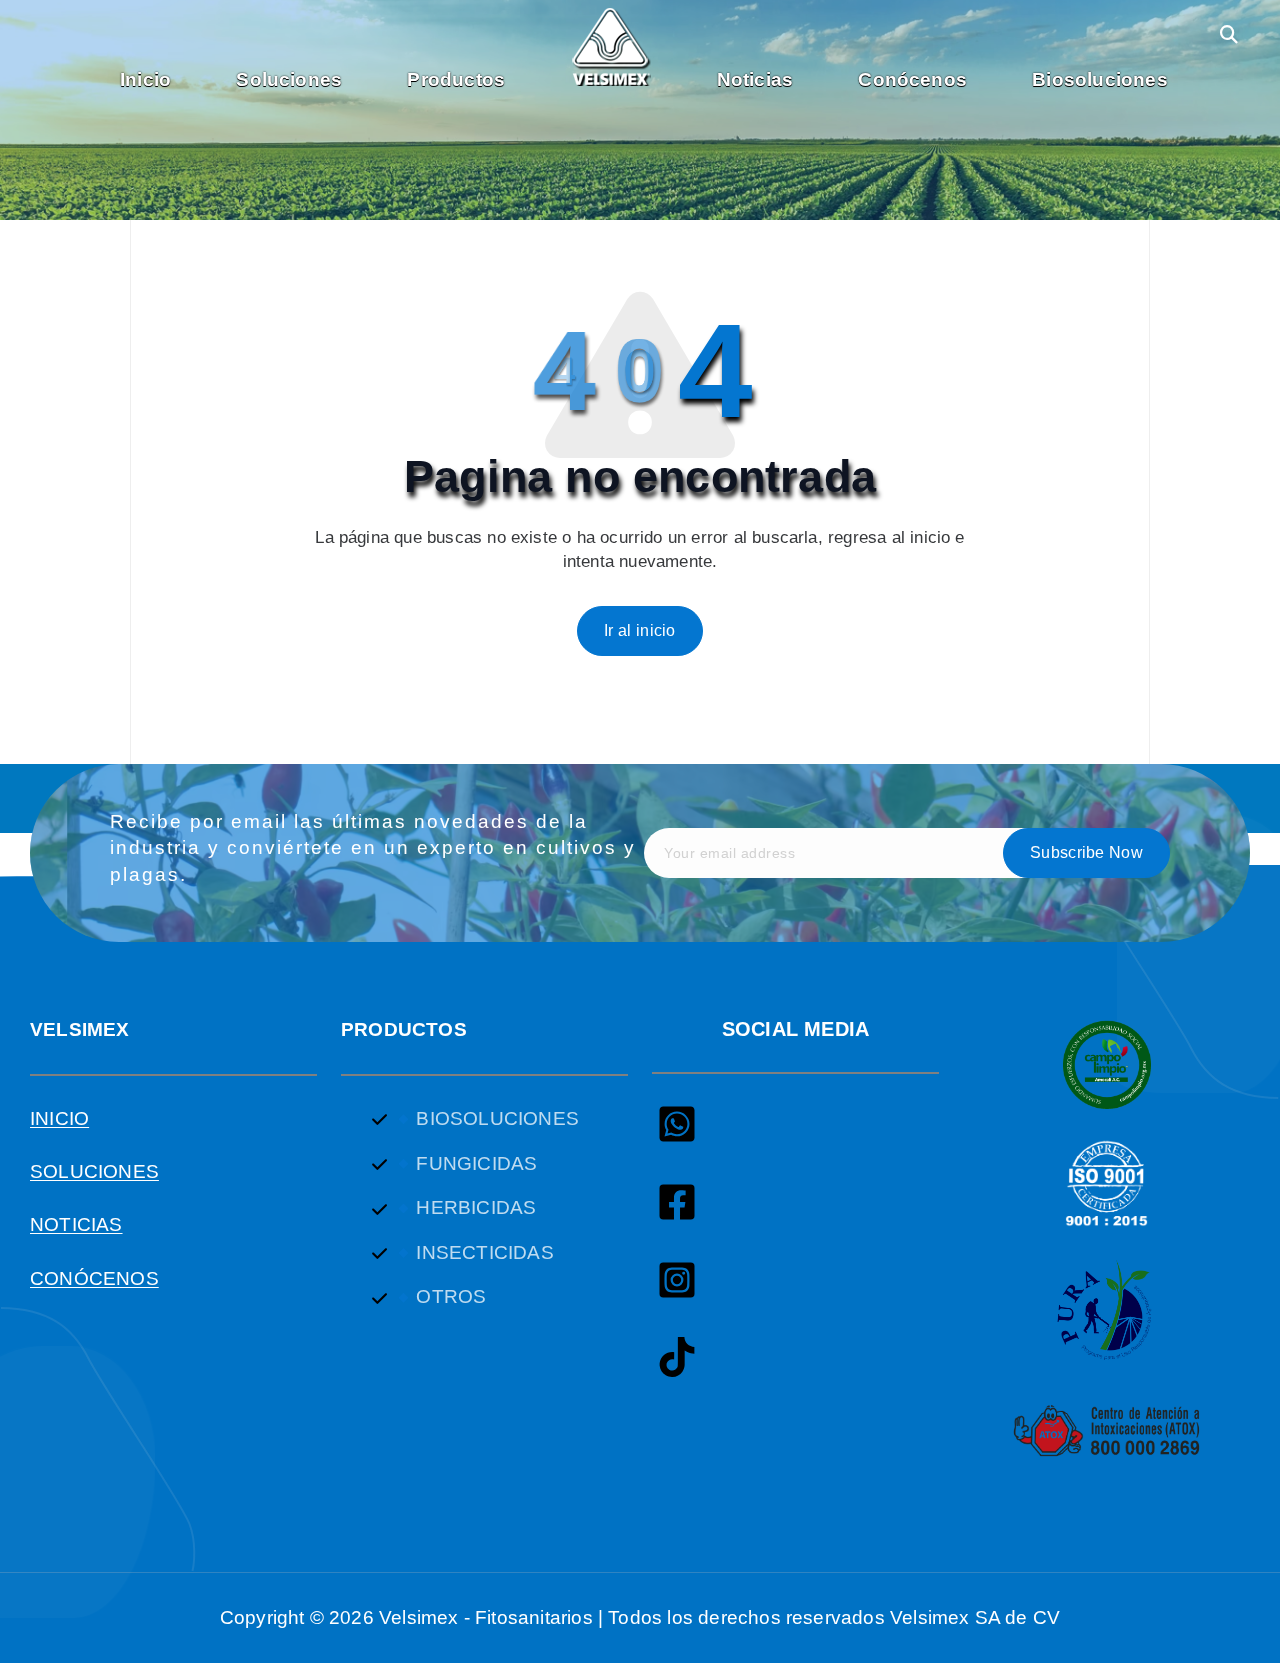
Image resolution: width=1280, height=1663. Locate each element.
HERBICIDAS (476, 1207)
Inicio (145, 79)
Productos (456, 79)
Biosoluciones (1099, 79)
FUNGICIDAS (476, 1163)
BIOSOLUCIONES (497, 1118)
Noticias (755, 79)
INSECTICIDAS (484, 1252)
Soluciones (289, 79)
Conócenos (912, 79)
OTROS (451, 1296)
